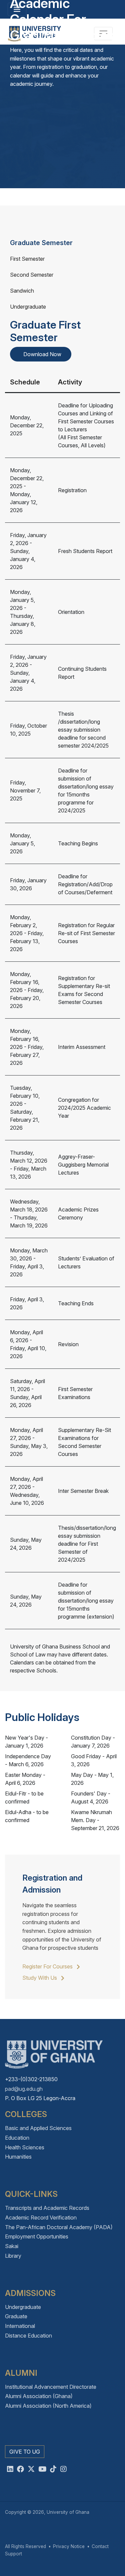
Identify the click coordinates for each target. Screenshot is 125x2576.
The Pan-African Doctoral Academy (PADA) (59, 2227)
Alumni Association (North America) (48, 2406)
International (20, 2326)
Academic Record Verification (41, 2218)
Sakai (12, 2246)
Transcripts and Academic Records (47, 2208)
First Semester (27, 259)
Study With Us (40, 1978)
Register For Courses (48, 1966)
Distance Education (28, 2336)
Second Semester (32, 275)
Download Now (42, 354)
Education (17, 2138)
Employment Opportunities (37, 2236)
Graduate (16, 2316)
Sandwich (22, 291)
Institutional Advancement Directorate (51, 2387)
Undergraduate (28, 307)
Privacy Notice (69, 2546)
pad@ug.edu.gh (24, 2089)
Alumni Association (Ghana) (39, 2396)
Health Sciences (25, 2147)
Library (13, 2256)
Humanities (18, 2157)
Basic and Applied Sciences (38, 2128)
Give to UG (25, 2452)
